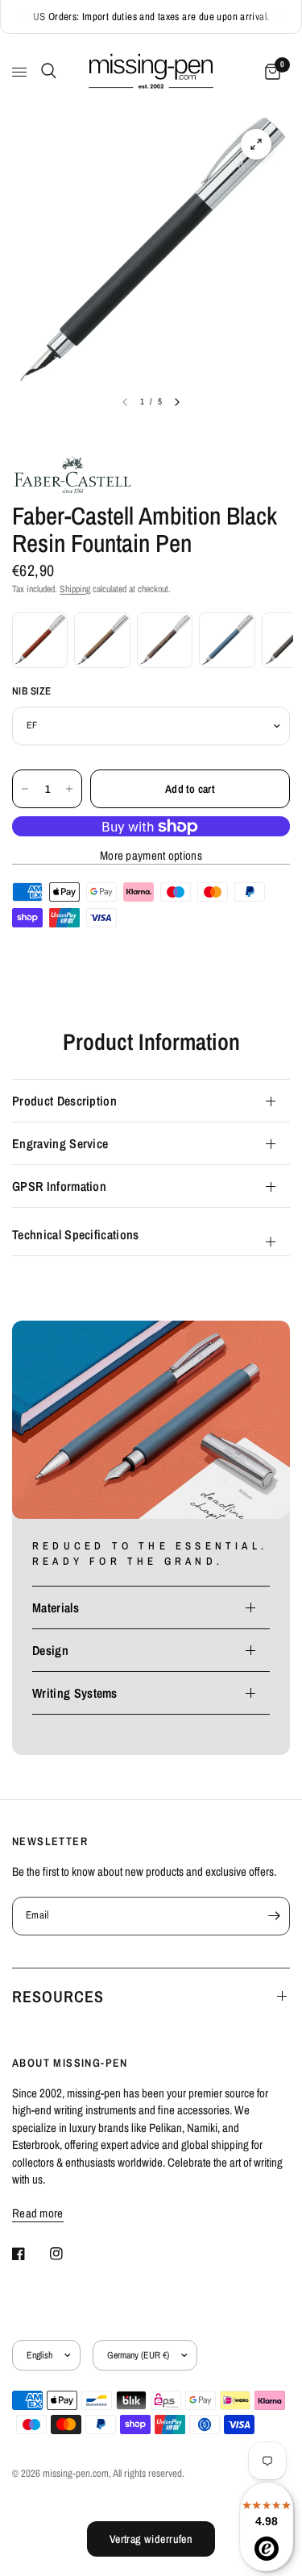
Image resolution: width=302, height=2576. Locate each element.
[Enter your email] (274, 1916)
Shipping (75, 589)
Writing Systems (75, 1693)
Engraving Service (60, 1143)
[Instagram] (68, 2254)
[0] (270, 72)
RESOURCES (58, 1996)
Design (50, 1650)
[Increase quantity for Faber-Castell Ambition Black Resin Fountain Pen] (69, 789)
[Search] (46, 71)
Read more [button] (38, 2213)
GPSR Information (59, 1186)
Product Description (64, 1101)
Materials (56, 1607)
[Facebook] (30, 2254)
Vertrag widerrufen (151, 2539)
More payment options (151, 855)
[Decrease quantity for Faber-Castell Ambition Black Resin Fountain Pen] (25, 789)
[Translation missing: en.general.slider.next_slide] (177, 402)
